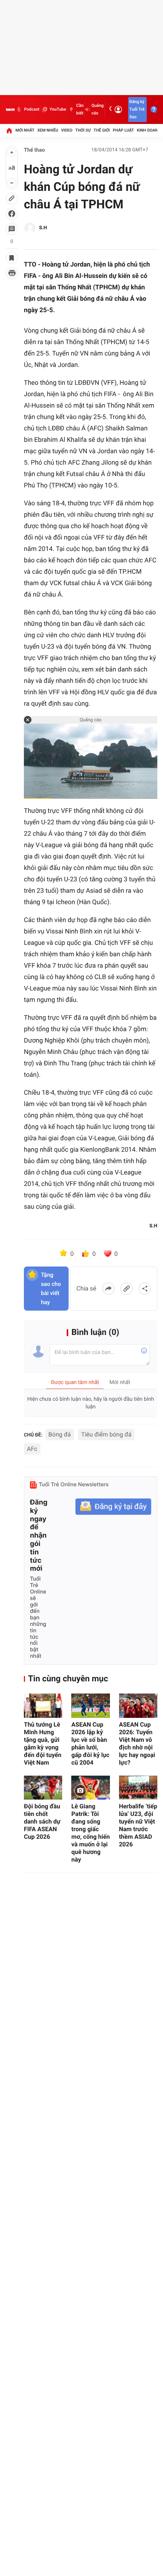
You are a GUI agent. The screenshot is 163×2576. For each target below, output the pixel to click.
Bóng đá (60, 1434)
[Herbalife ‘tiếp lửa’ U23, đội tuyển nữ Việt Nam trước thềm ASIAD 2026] (138, 1788)
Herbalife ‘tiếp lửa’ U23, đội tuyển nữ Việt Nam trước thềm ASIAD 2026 (138, 1825)
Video (67, 130)
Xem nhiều (48, 130)
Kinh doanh (149, 130)
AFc (32, 1449)
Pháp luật (124, 130)
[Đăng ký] (113, 1507)
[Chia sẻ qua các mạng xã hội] (145, 1289)
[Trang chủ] (9, 130)
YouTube (58, 109)
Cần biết (80, 109)
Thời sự (83, 130)
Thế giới (102, 130)
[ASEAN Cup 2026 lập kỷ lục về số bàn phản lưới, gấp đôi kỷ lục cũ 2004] (90, 1705)
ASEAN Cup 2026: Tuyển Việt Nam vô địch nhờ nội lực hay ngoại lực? (137, 1744)
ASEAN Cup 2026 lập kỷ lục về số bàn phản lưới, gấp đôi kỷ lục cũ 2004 (90, 1744)
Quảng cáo (97, 109)
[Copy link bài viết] (127, 1289)
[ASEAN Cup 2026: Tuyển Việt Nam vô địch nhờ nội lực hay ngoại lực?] (138, 1705)
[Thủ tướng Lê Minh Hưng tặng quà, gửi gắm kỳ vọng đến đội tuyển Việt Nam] (43, 1705)
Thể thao (34, 150)
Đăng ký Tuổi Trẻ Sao (137, 109)
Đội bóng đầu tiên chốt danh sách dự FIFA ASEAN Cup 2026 (42, 1821)
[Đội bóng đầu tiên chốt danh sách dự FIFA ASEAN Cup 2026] (43, 1788)
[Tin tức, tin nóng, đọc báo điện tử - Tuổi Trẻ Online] (10, 110)
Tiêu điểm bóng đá (106, 1434)
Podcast (31, 109)
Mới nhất (25, 130)
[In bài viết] (12, 273)
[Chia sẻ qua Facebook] (108, 1289)
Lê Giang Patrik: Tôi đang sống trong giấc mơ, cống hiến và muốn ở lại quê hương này (90, 1833)
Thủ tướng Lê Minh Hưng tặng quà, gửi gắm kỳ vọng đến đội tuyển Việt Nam (43, 1744)
